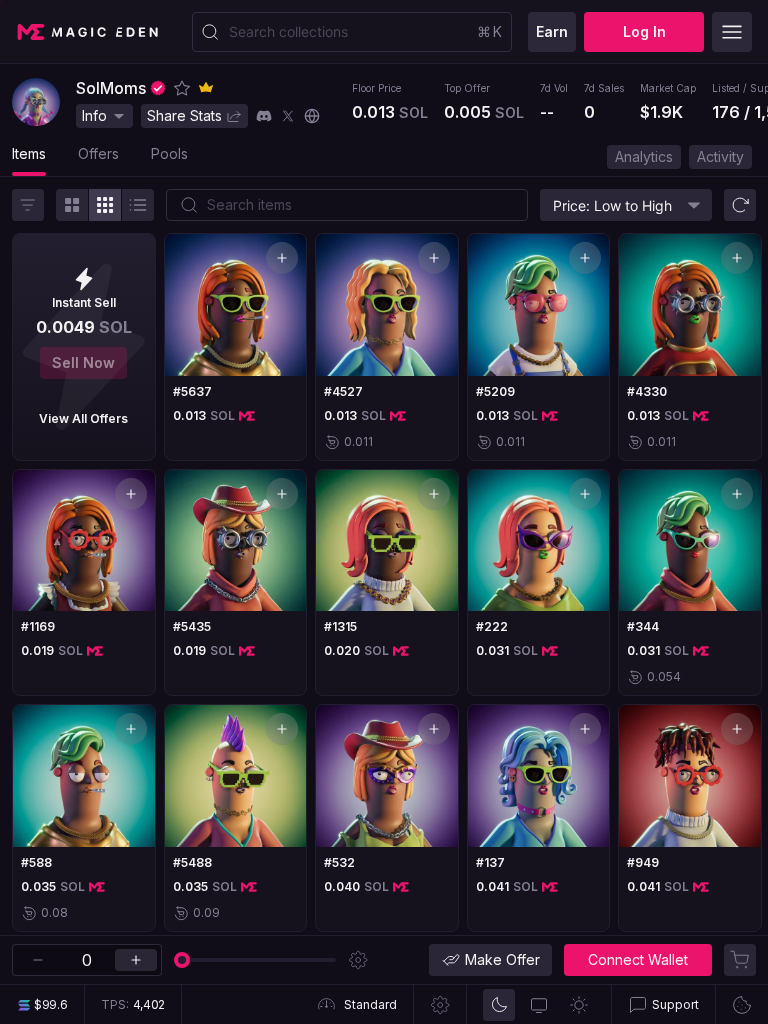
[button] (182, 88)
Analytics (644, 156)
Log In (644, 31)
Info (94, 115)
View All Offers (83, 418)
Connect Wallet (638, 959)
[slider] (182, 960)
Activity (720, 156)
